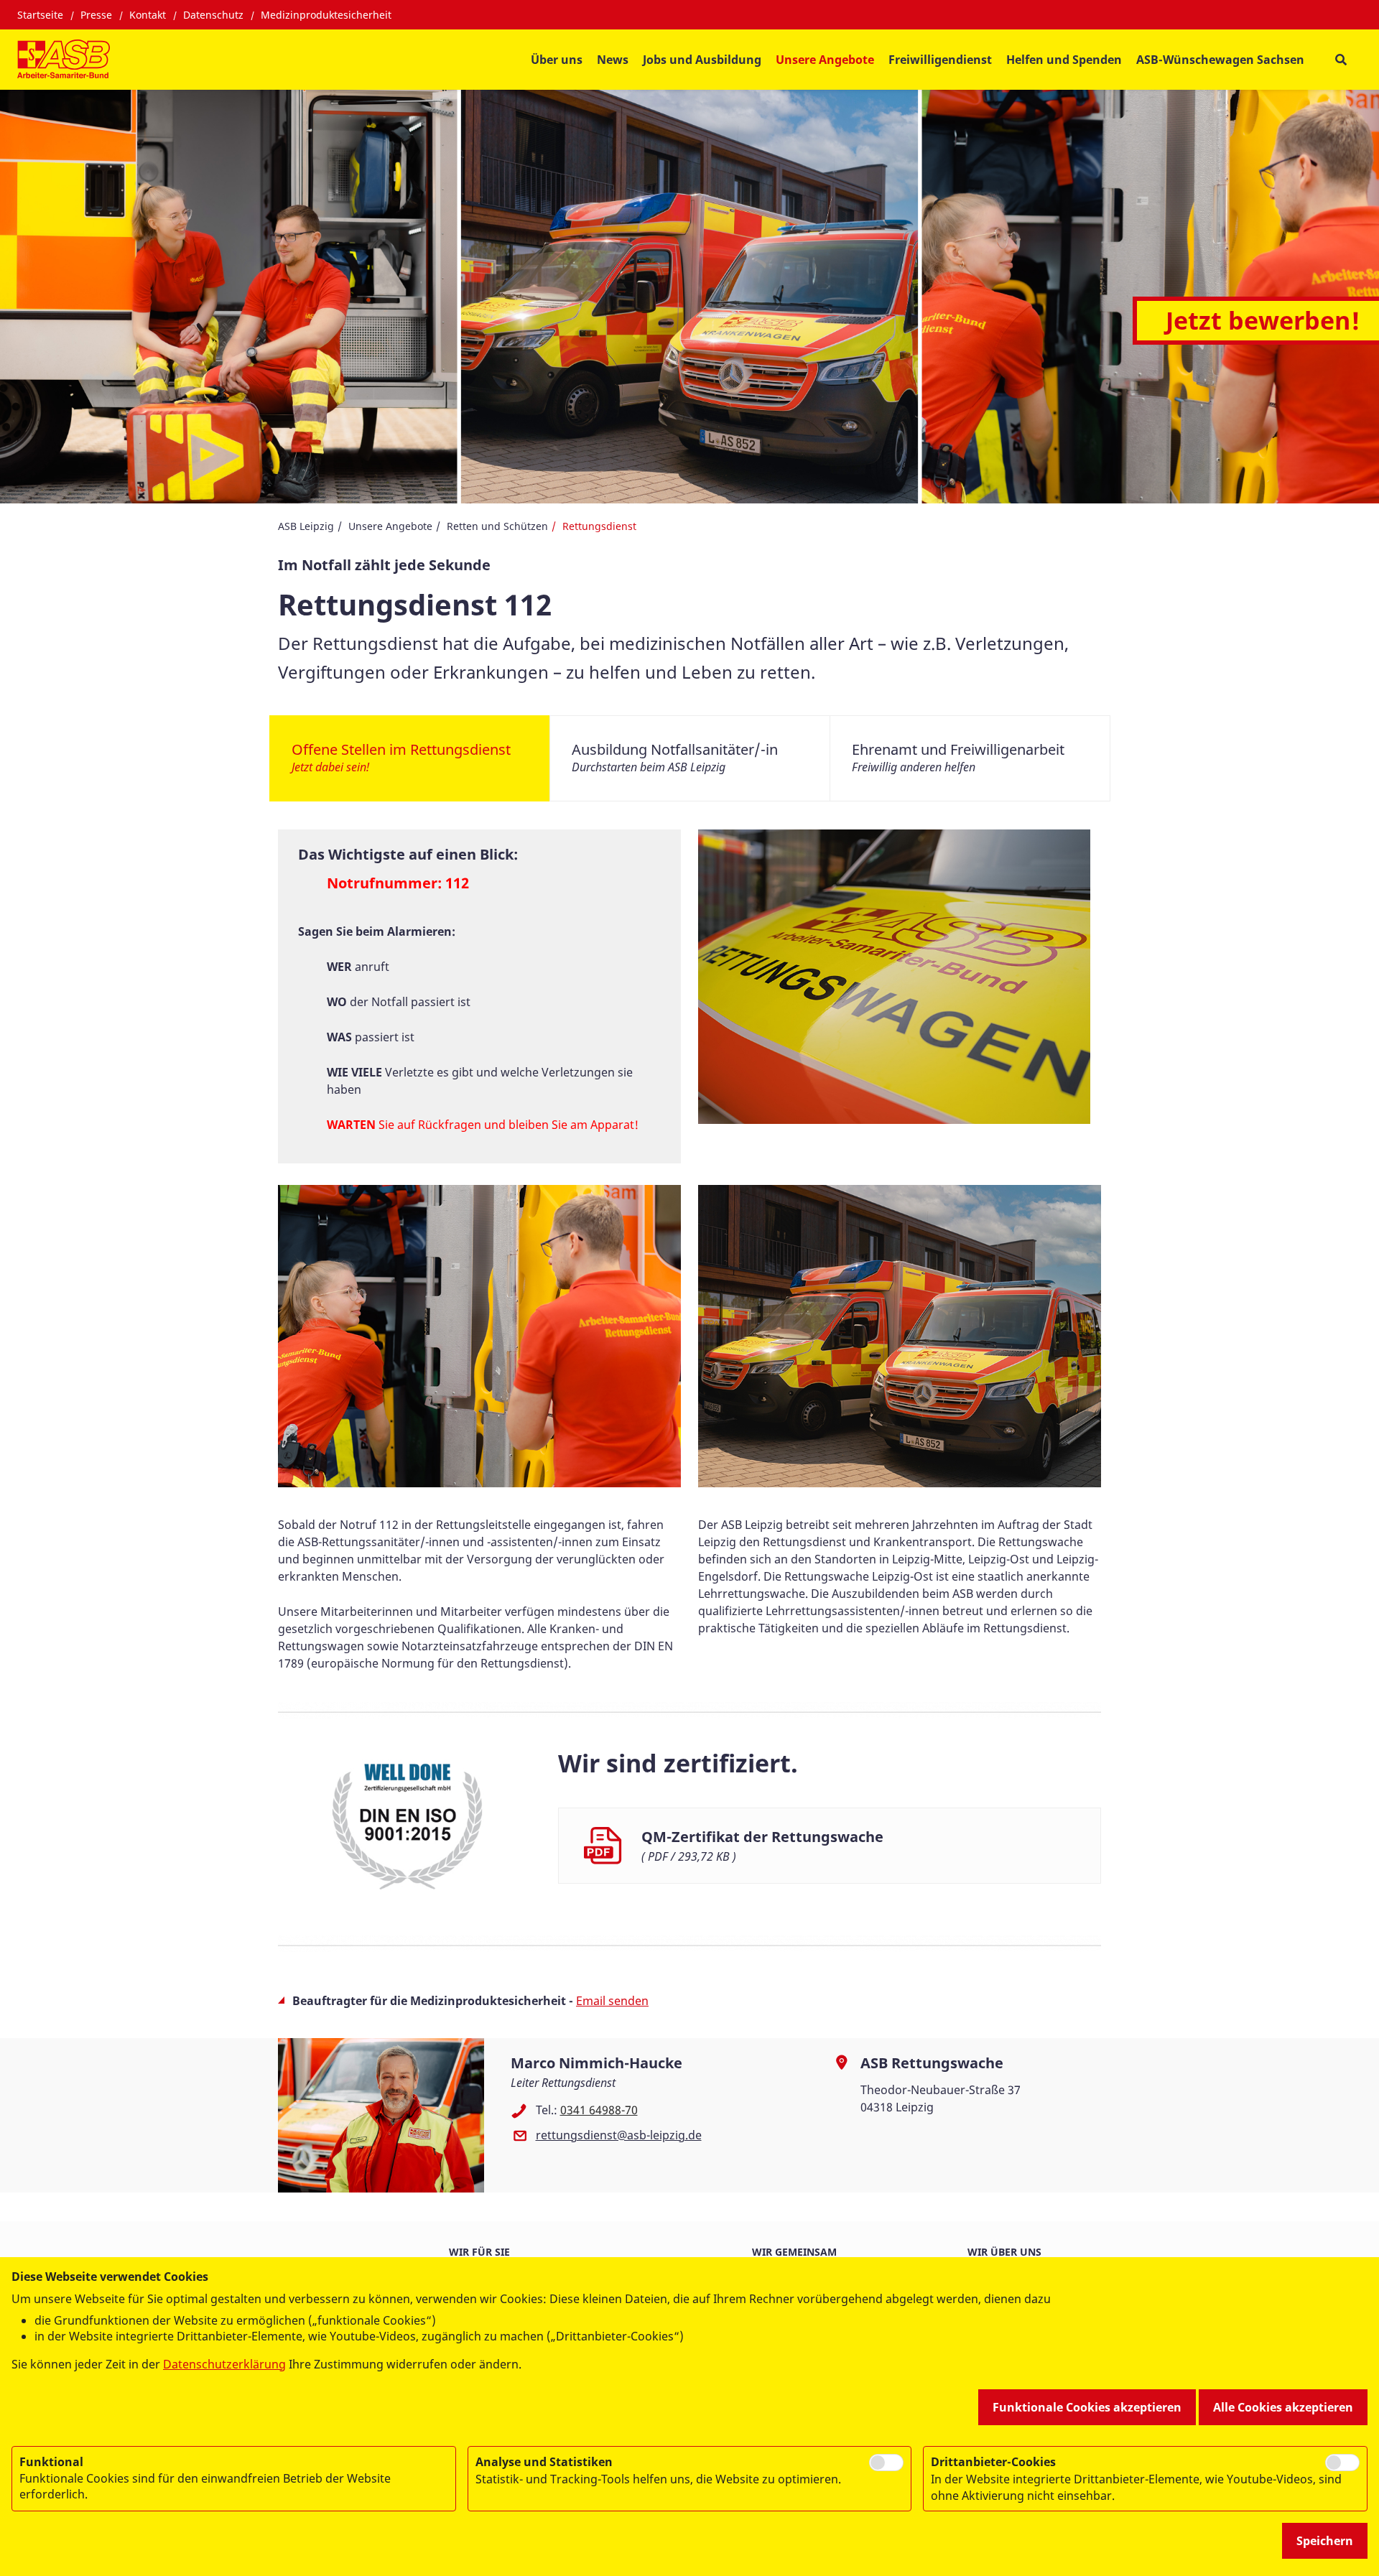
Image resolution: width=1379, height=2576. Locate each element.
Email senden (612, 2001)
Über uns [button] (557, 60)
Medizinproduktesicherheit (326, 15)
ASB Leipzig (306, 526)
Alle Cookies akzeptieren (1283, 2407)
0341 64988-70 (599, 2110)
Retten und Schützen (497, 526)
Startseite (40, 15)
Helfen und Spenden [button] (1064, 60)
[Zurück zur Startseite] (64, 60)
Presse (96, 15)
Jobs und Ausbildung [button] (702, 60)
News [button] (613, 60)
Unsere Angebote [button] (825, 60)
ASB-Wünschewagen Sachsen (1220, 60)
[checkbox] (886, 2463)
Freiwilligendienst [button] (940, 60)
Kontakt (148, 15)
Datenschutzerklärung (224, 2364)
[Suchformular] (1341, 60)
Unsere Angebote (390, 526)
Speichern (1325, 2541)
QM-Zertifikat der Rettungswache (762, 1837)
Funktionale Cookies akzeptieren (1087, 2407)
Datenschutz (213, 15)
